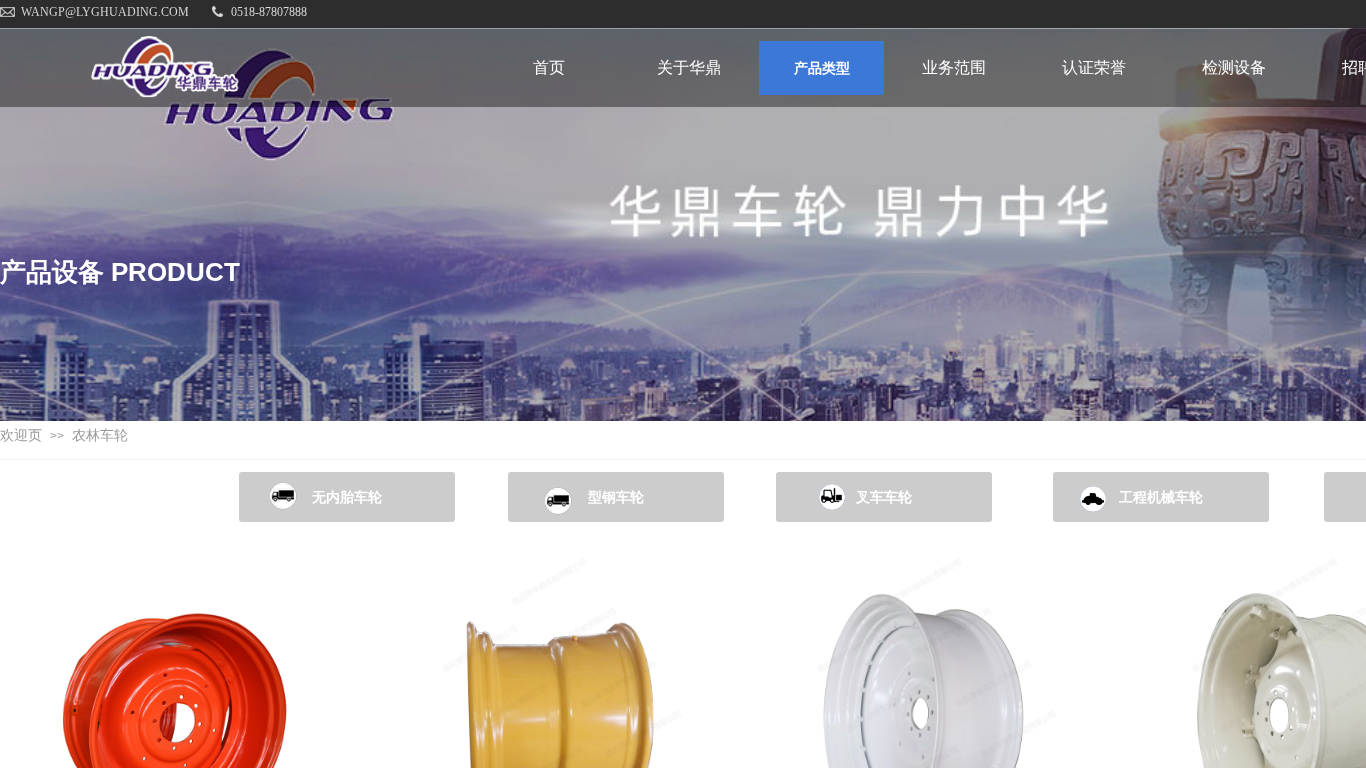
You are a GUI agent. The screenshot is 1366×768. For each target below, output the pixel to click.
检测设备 (1234, 67)
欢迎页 (21, 435)
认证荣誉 (1094, 67)
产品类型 (822, 68)
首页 (549, 67)
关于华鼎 (689, 67)
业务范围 (954, 67)
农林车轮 (100, 435)
